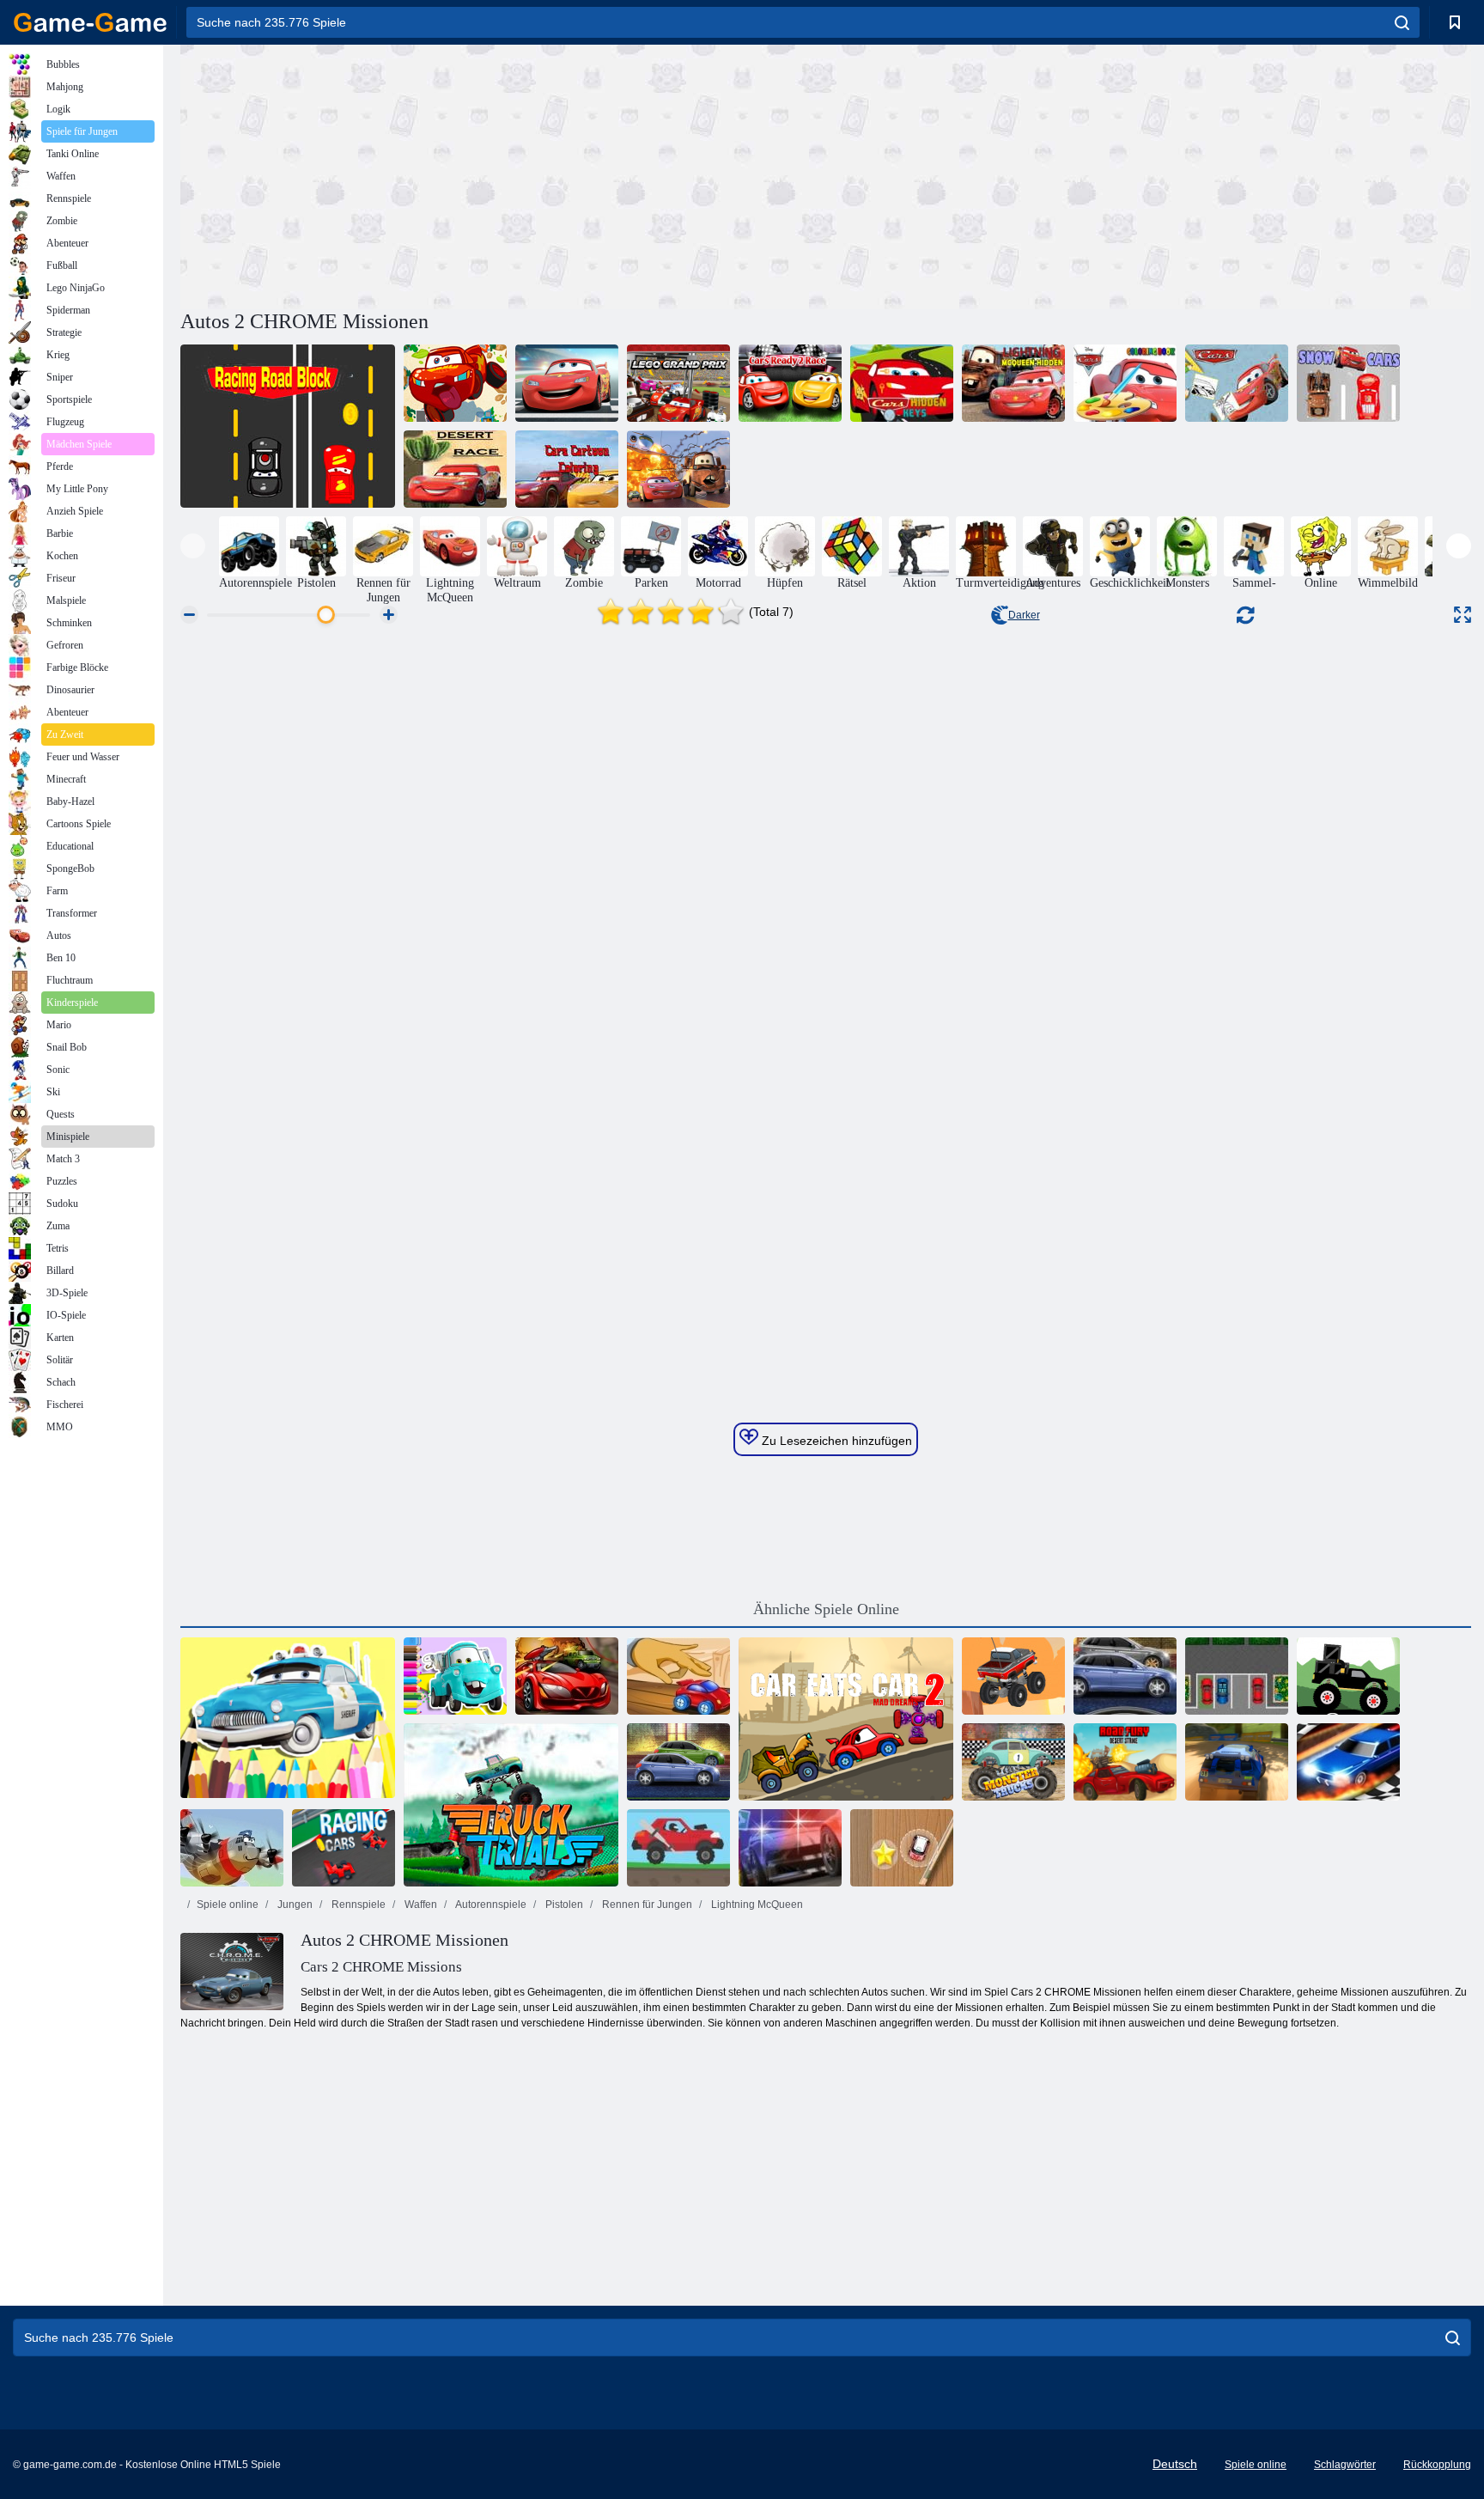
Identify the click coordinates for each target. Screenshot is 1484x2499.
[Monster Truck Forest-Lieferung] (1348, 1676)
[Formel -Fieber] (344, 1848)
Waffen (420, 1905)
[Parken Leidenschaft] (1237, 1676)
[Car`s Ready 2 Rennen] (790, 383)
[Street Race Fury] (1125, 1676)
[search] (1402, 22)
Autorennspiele (490, 1905)
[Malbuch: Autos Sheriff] (288, 1719)
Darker (1024, 615)
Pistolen (563, 1905)
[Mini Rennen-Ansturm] (902, 1848)
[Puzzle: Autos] (678, 469)
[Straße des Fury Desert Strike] (1125, 1762)
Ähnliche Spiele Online (826, 1609)
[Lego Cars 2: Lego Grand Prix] (678, 383)
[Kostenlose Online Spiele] (90, 22)
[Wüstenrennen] (455, 469)
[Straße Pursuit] (790, 1848)
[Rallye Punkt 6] (1237, 1762)
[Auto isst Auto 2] (846, 1719)
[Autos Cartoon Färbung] (567, 469)
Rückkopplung (1437, 2465)
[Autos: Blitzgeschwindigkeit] (567, 383)
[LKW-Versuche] (511, 1805)
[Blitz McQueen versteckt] (1013, 383)
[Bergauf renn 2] (678, 1848)
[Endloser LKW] (1013, 1676)
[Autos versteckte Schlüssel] (902, 383)
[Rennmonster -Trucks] (1013, 1762)
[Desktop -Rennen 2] (678, 1676)
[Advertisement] (503, 174)
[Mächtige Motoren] (678, 1762)
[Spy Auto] (567, 1676)
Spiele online (228, 1905)
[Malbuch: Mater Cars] (455, 1676)
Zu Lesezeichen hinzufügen (835, 1441)
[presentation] (193, 546)
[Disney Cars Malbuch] (1125, 383)
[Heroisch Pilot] (232, 1848)
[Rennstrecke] (288, 426)
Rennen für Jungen (646, 1905)
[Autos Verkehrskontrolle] (455, 383)
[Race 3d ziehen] (1348, 1762)
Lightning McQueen (756, 1905)
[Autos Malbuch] (1237, 383)
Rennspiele (357, 1905)
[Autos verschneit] (1348, 383)
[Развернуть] (1463, 615)
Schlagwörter (1345, 2465)
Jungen (294, 1905)
